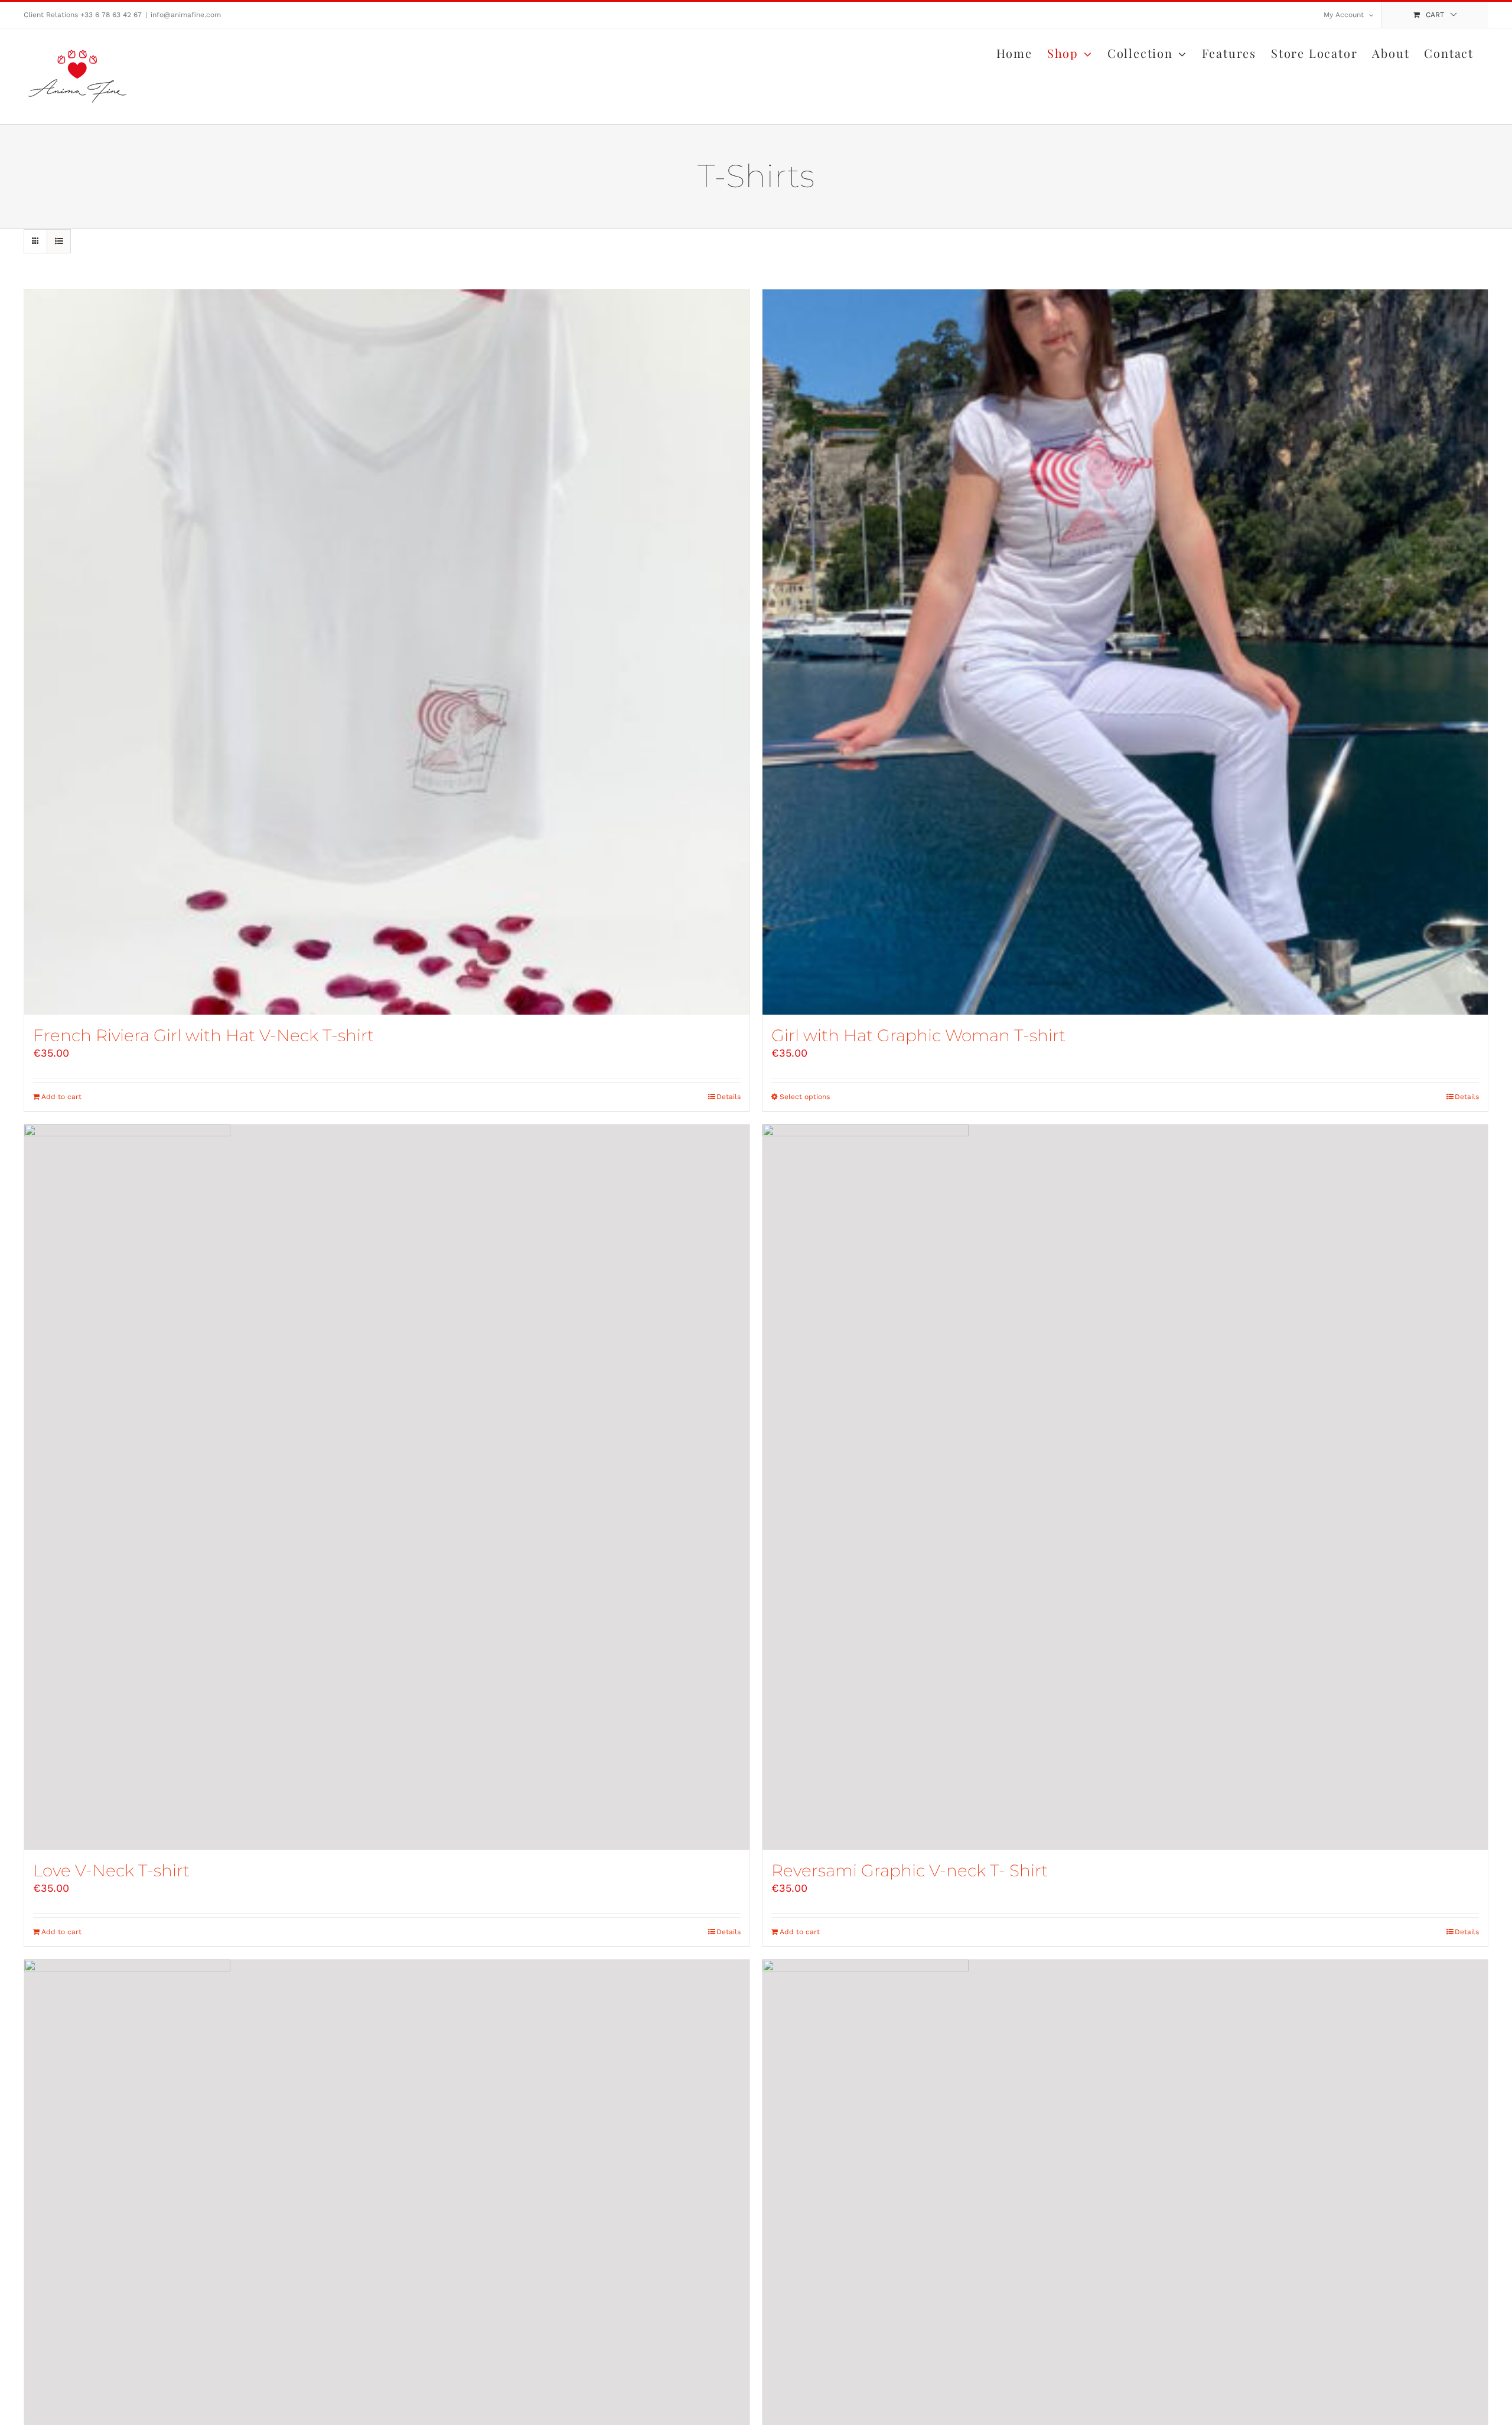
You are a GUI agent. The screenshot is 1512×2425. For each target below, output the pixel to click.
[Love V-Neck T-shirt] (387, 1487)
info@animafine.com (186, 15)
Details (729, 1097)
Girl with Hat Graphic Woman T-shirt (918, 1035)
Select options (805, 1097)
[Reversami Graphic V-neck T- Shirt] (1125, 1487)
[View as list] (59, 241)
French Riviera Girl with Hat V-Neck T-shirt (203, 1035)
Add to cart (61, 1097)
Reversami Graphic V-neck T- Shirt (910, 1870)
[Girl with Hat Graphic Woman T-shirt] (1125, 652)
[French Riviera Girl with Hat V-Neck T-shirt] (387, 652)
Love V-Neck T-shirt (111, 1870)
